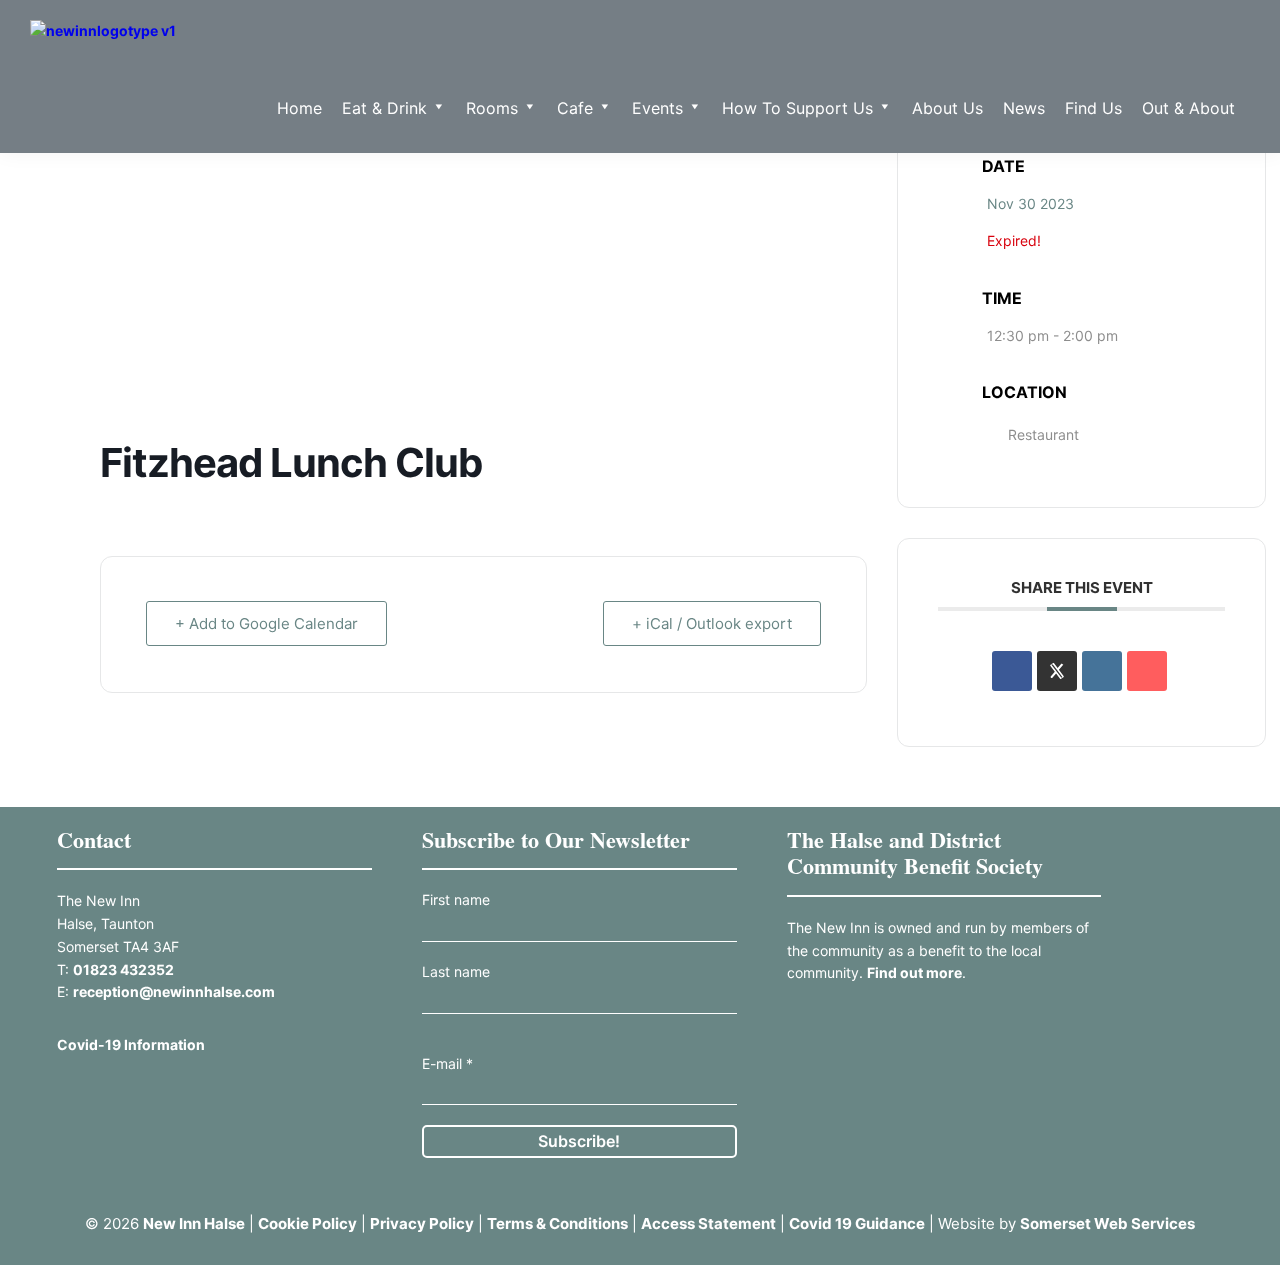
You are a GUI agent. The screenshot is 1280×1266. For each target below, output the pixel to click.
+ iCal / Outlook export (712, 623)
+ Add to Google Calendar (266, 623)
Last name (456, 971)
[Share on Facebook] (1012, 671)
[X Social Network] (1057, 671)
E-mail (447, 1063)
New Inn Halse (194, 1223)
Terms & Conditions (557, 1223)
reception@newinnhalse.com (174, 991)
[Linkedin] (1102, 671)
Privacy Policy (422, 1223)
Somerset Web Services (1107, 1223)
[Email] (1147, 671)
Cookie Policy (307, 1223)
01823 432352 (123, 969)
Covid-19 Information (131, 1044)
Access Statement (708, 1223)
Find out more (914, 972)
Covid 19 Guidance (857, 1223)
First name (456, 899)
